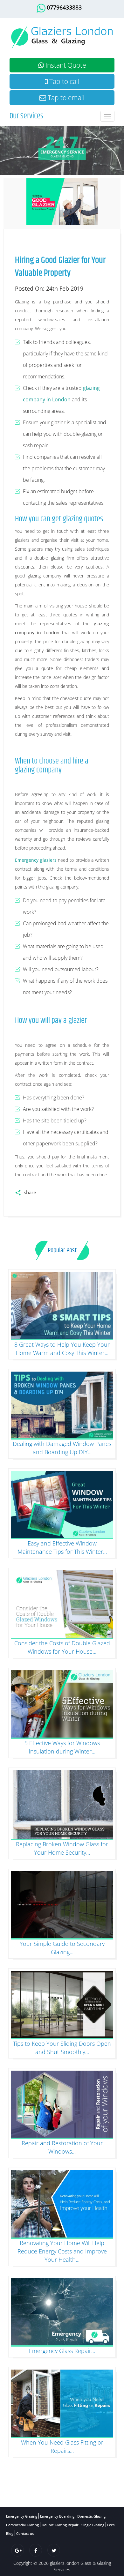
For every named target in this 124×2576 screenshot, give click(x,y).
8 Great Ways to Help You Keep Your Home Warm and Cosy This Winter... (62, 1349)
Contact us (25, 2533)
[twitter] (54, 2550)
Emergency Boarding (57, 2516)
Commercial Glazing (22, 2525)
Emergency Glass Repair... (62, 2351)
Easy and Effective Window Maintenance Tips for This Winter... (62, 1547)
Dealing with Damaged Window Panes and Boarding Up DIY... (62, 1448)
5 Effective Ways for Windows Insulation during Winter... (62, 1747)
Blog (10, 2533)
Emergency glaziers (36, 860)
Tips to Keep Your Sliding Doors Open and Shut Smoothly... (62, 2048)
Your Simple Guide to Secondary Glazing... (62, 1948)
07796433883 (64, 7)
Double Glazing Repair (60, 2525)
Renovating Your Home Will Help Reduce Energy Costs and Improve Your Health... (62, 2251)
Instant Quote (65, 65)
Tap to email (65, 98)
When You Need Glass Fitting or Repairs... (62, 2446)
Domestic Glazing (91, 2516)
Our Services (26, 116)
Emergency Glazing (22, 2516)
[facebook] (36, 2550)
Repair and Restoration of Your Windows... (62, 2147)
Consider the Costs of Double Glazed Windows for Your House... (62, 1647)
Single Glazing (93, 2525)
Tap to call (64, 81)
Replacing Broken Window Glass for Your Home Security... (62, 1848)
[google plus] (17, 2550)
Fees (111, 2525)
